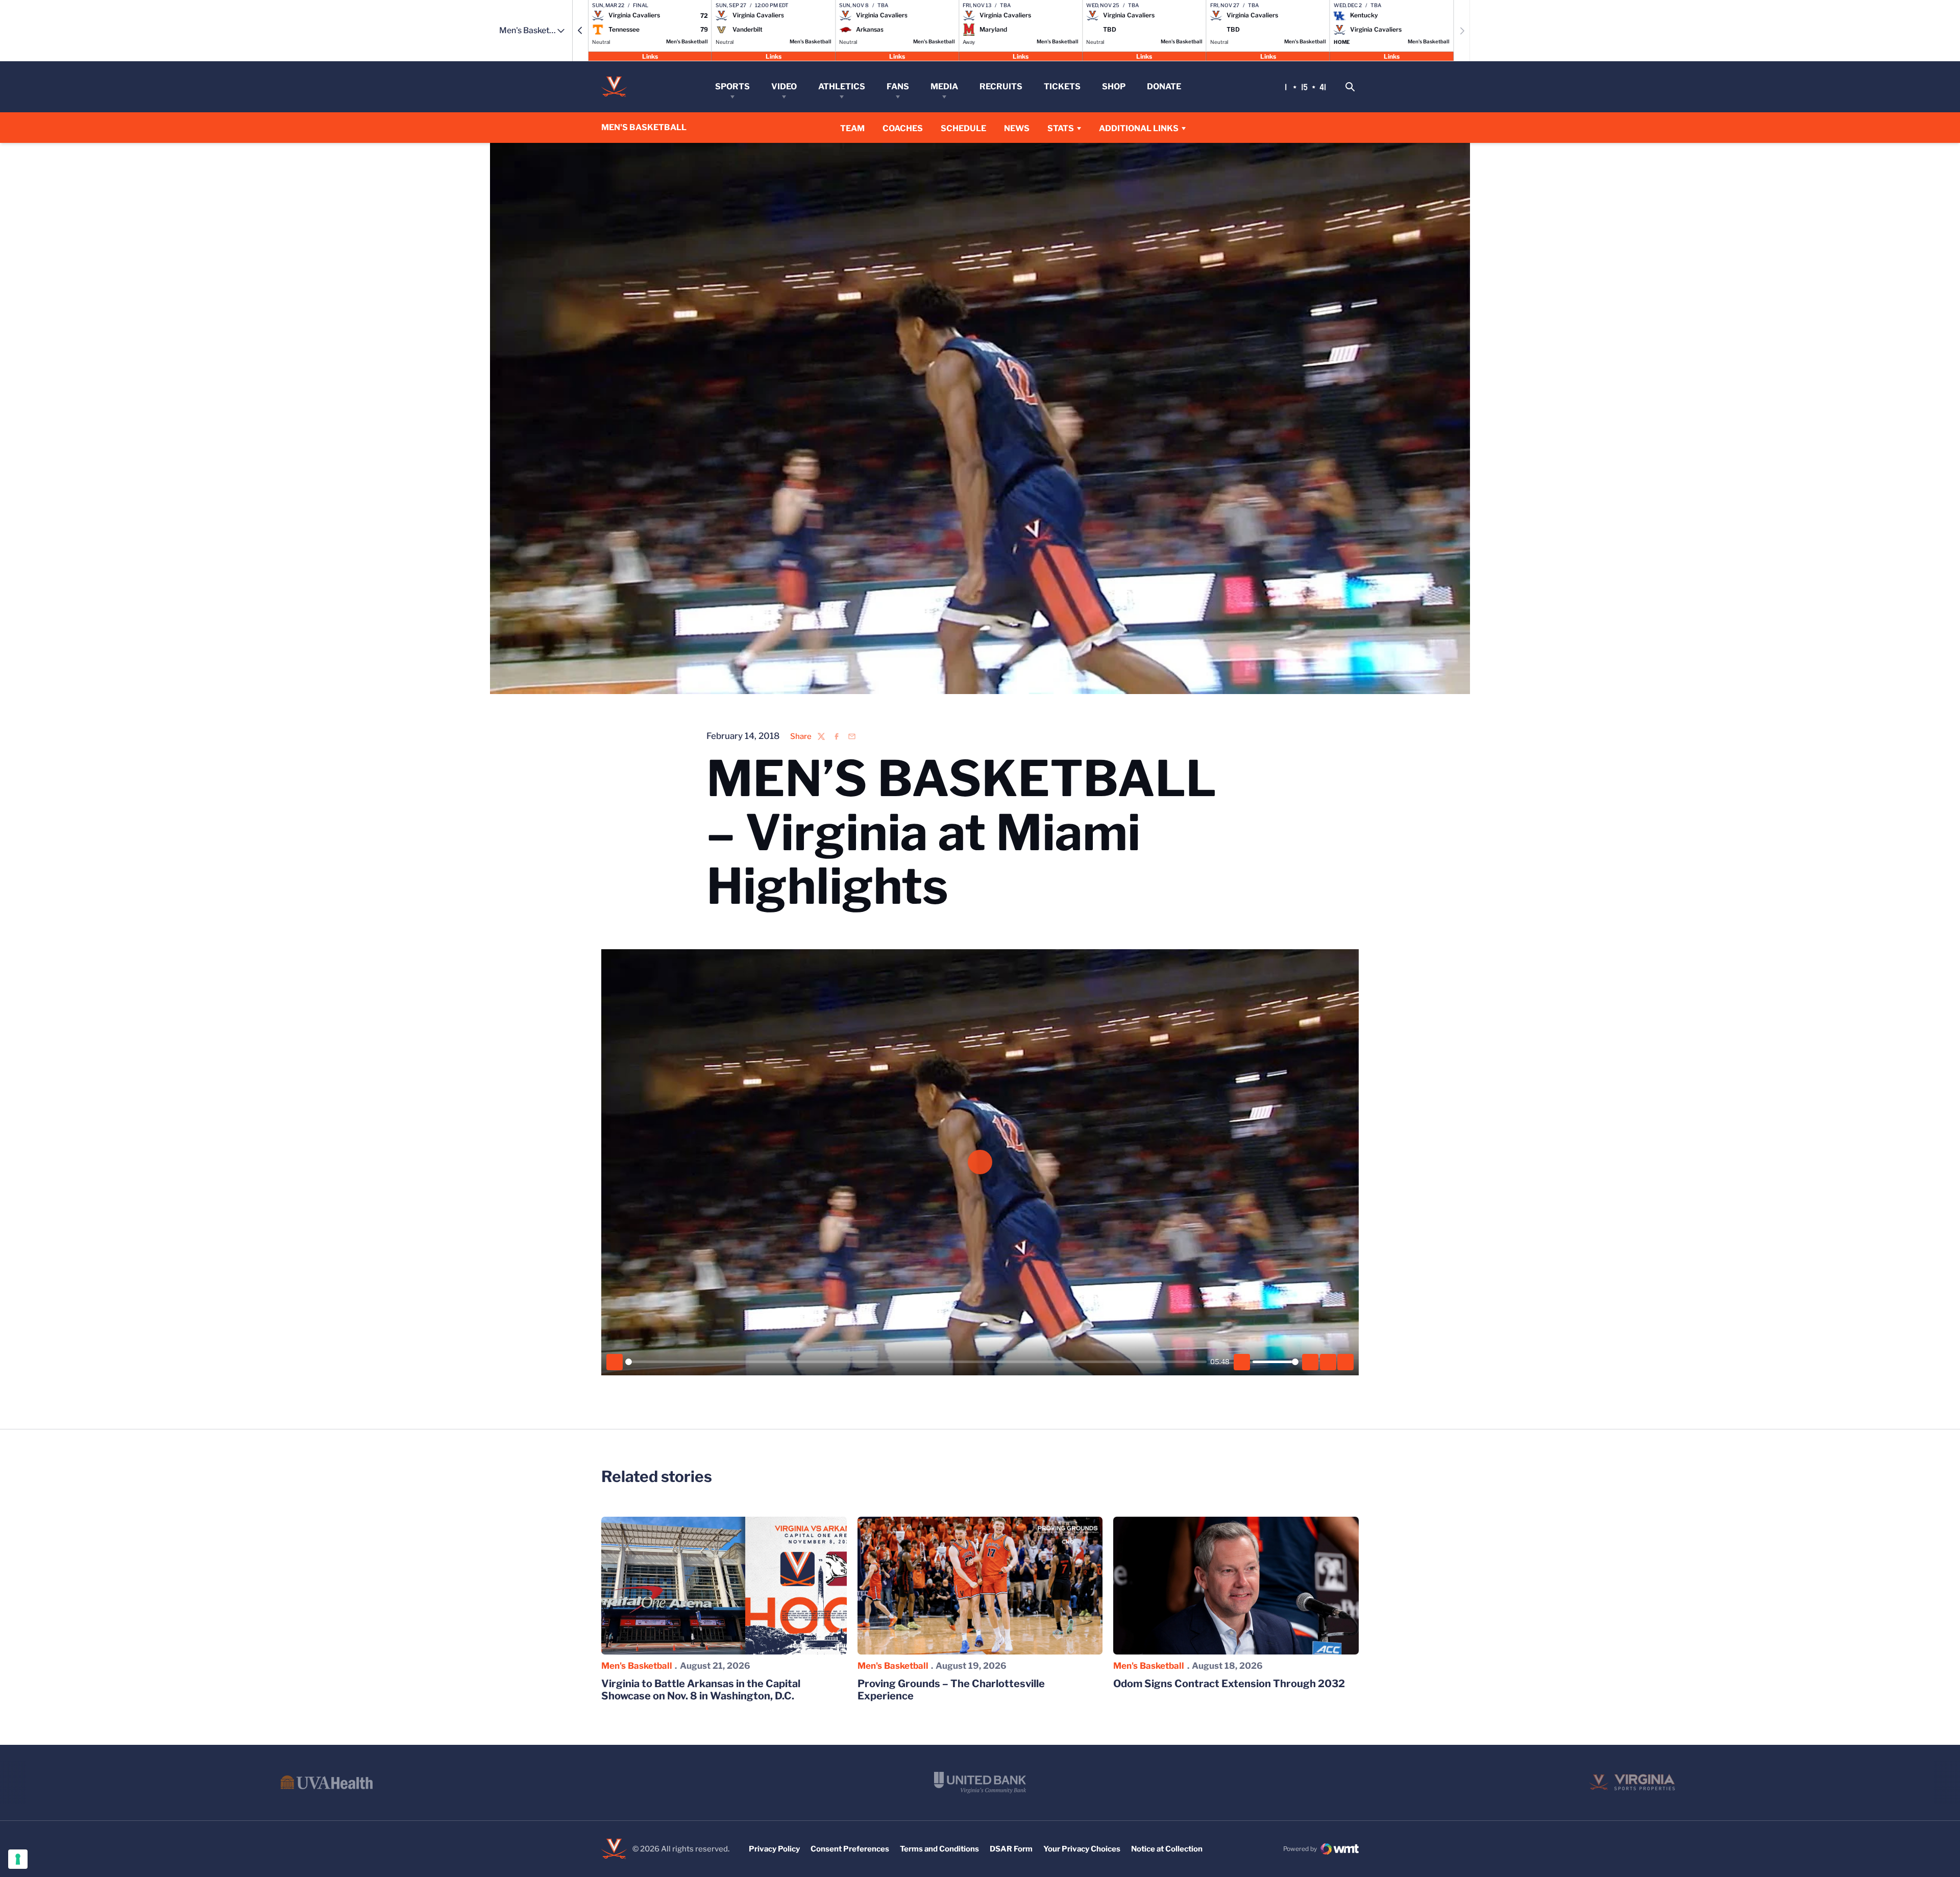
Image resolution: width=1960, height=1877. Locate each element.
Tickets (1062, 87)
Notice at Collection (1167, 1849)
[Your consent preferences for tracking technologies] (18, 1859)
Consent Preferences (850, 1849)
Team (852, 128)
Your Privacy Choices (1082, 1849)
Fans (898, 87)
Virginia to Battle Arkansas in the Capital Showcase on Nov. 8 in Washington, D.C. (701, 1690)
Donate (1164, 87)
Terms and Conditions (939, 1849)
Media (944, 87)
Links (650, 56)
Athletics (842, 87)
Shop (1114, 87)
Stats (1061, 128)
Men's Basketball (637, 1666)
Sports (732, 87)
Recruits (1001, 87)
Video (784, 87)
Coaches (903, 128)
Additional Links (1139, 128)
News (1017, 128)
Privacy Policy (774, 1849)
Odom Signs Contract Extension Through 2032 (1229, 1684)
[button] (580, 31)
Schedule (963, 128)
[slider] (916, 1362)
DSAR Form (1011, 1849)
